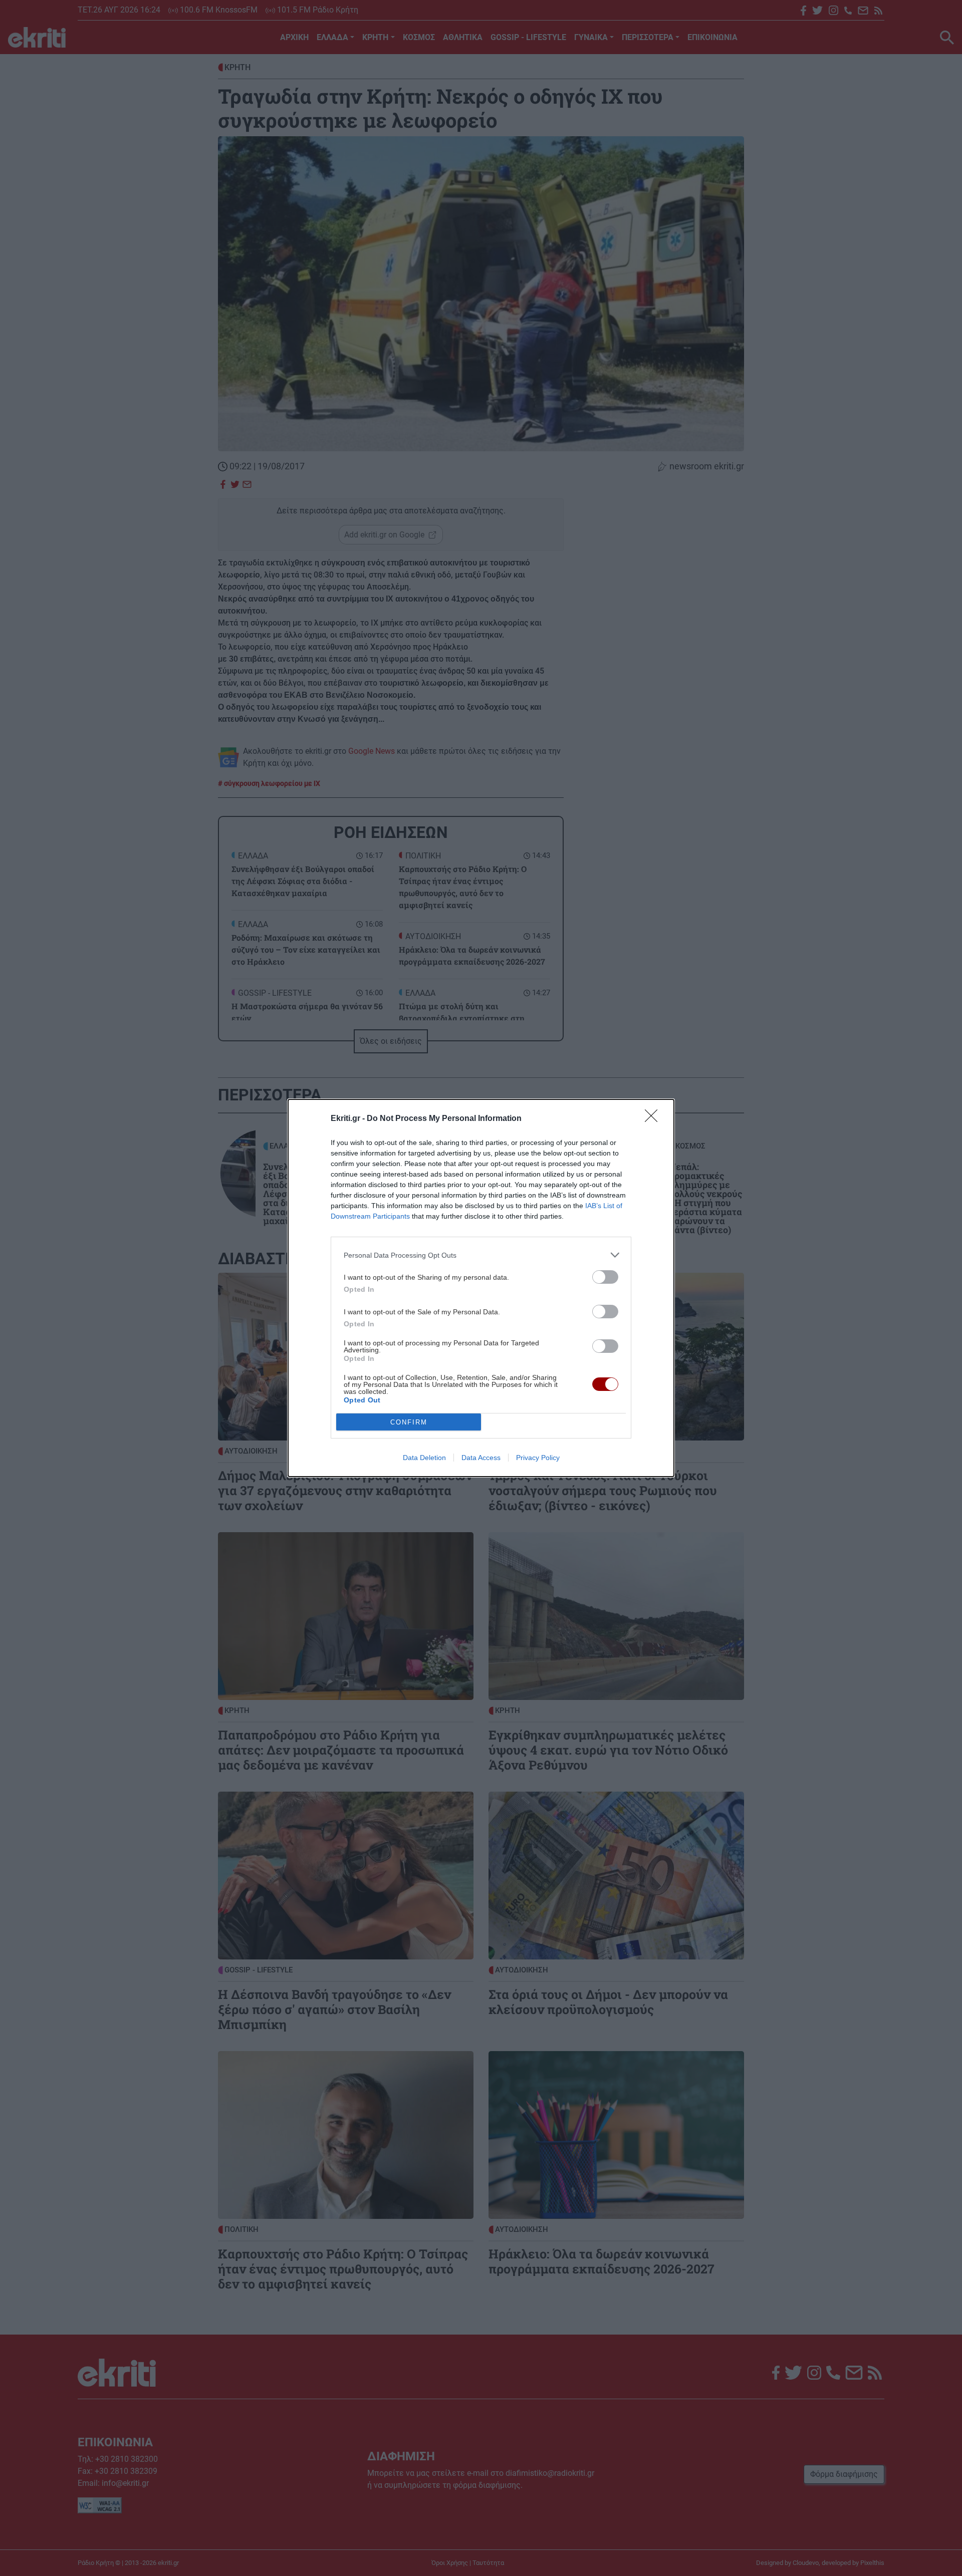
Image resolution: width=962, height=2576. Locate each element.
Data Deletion (424, 1458)
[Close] (654, 1119)
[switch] (605, 1277)
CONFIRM (409, 1422)
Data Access (481, 1458)
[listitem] (481, 1255)
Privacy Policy (538, 1458)
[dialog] (481, 1288)
